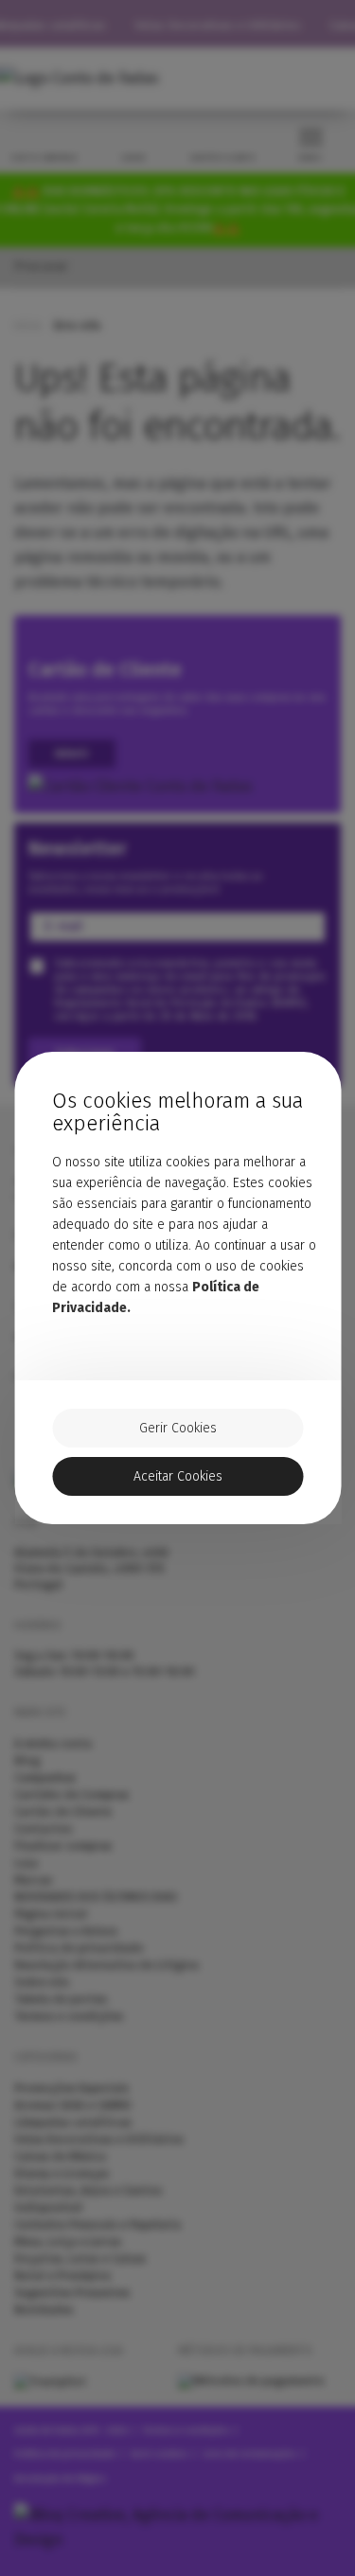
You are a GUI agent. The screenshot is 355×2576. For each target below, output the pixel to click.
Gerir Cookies (178, 1428)
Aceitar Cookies (178, 1476)
